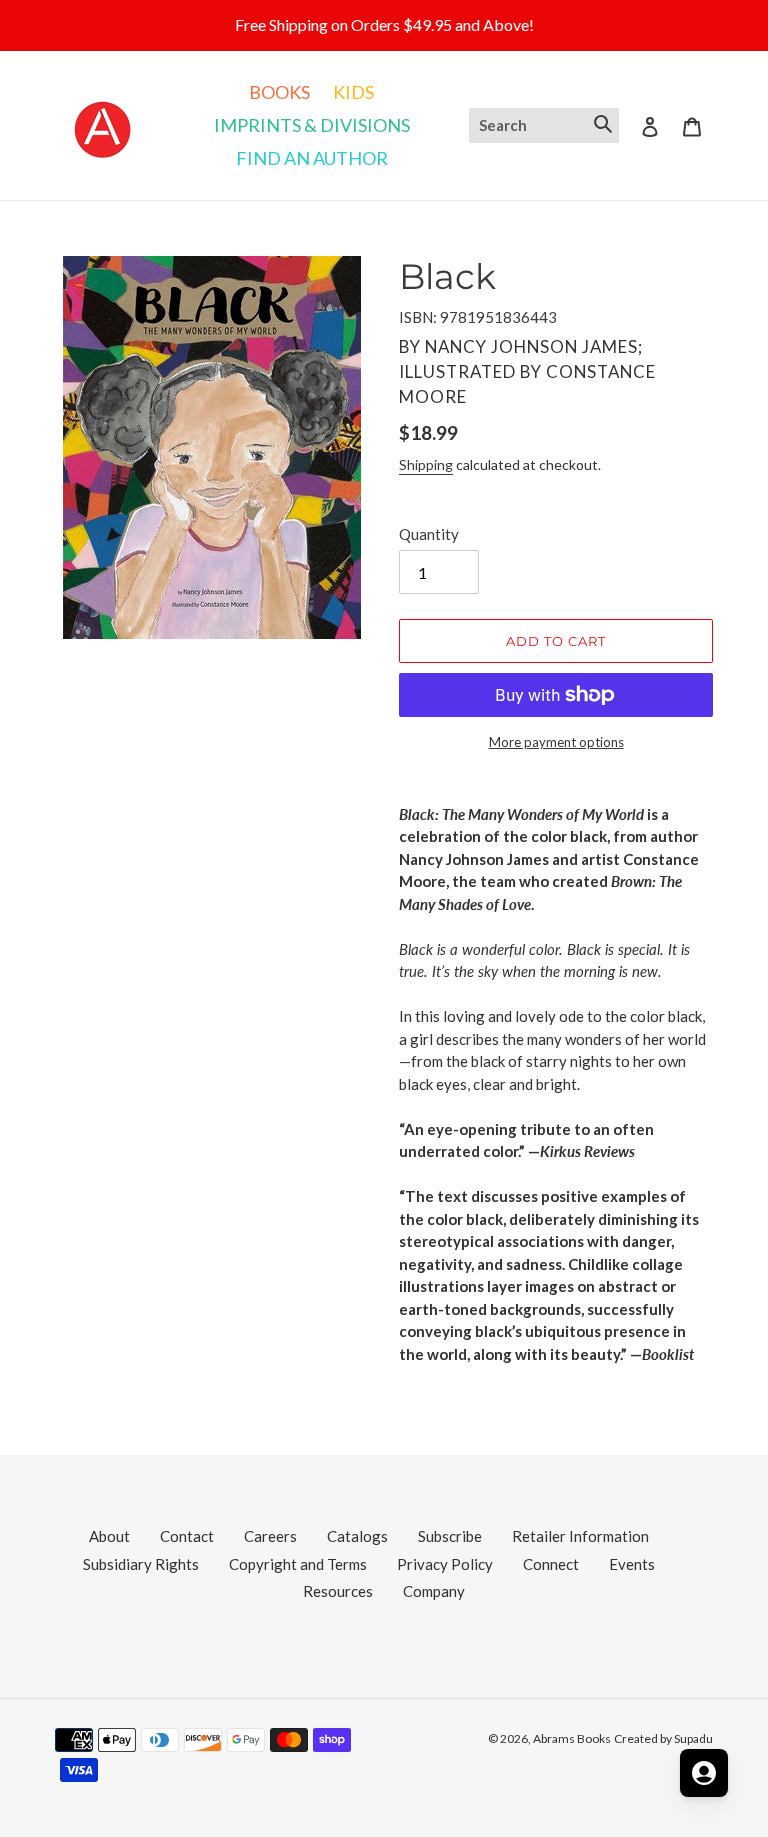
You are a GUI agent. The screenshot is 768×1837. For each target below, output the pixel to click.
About (109, 1536)
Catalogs (357, 1536)
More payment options (556, 742)
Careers (270, 1536)
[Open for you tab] (704, 1773)
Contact (187, 1536)
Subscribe (450, 1536)
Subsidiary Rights (141, 1564)
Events (632, 1564)
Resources (338, 1591)
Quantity (429, 534)
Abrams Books (572, 1738)
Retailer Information (580, 1536)
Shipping (426, 464)
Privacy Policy (445, 1564)
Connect (551, 1564)
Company (434, 1591)
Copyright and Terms (298, 1564)
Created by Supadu (663, 1738)
